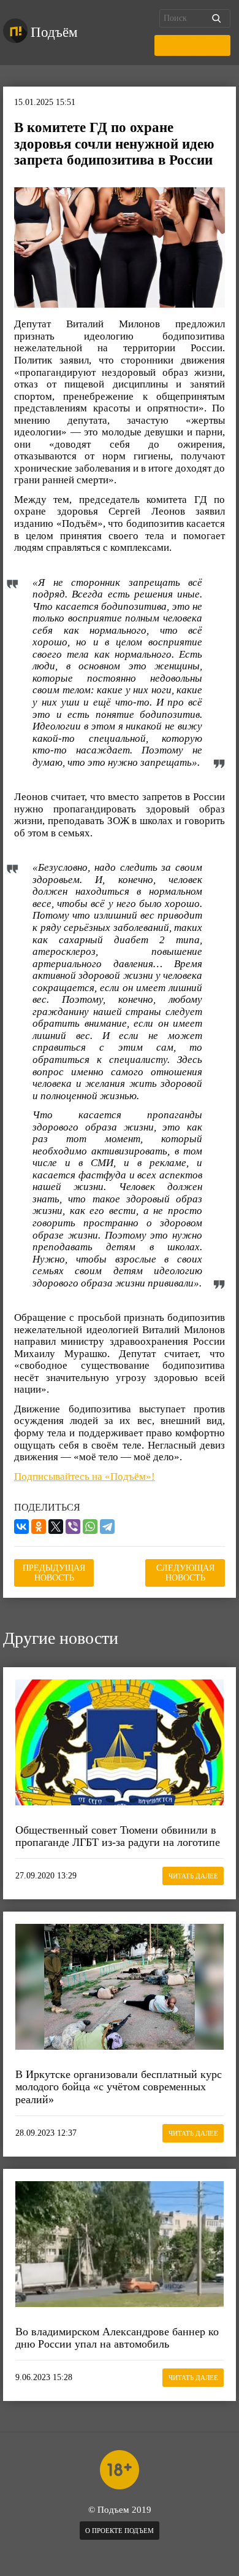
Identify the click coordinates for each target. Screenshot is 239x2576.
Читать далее (193, 1876)
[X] (56, 1527)
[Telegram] (107, 1527)
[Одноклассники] (39, 1527)
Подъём (54, 32)
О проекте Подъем (120, 2531)
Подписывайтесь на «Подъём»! (85, 1477)
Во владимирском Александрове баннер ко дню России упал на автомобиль (117, 2338)
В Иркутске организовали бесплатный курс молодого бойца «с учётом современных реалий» (119, 2087)
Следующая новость (185, 1573)
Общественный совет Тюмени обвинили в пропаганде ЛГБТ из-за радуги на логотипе (118, 1836)
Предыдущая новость (54, 1573)
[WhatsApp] (90, 1527)
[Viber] (73, 1527)
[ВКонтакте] (21, 1527)
